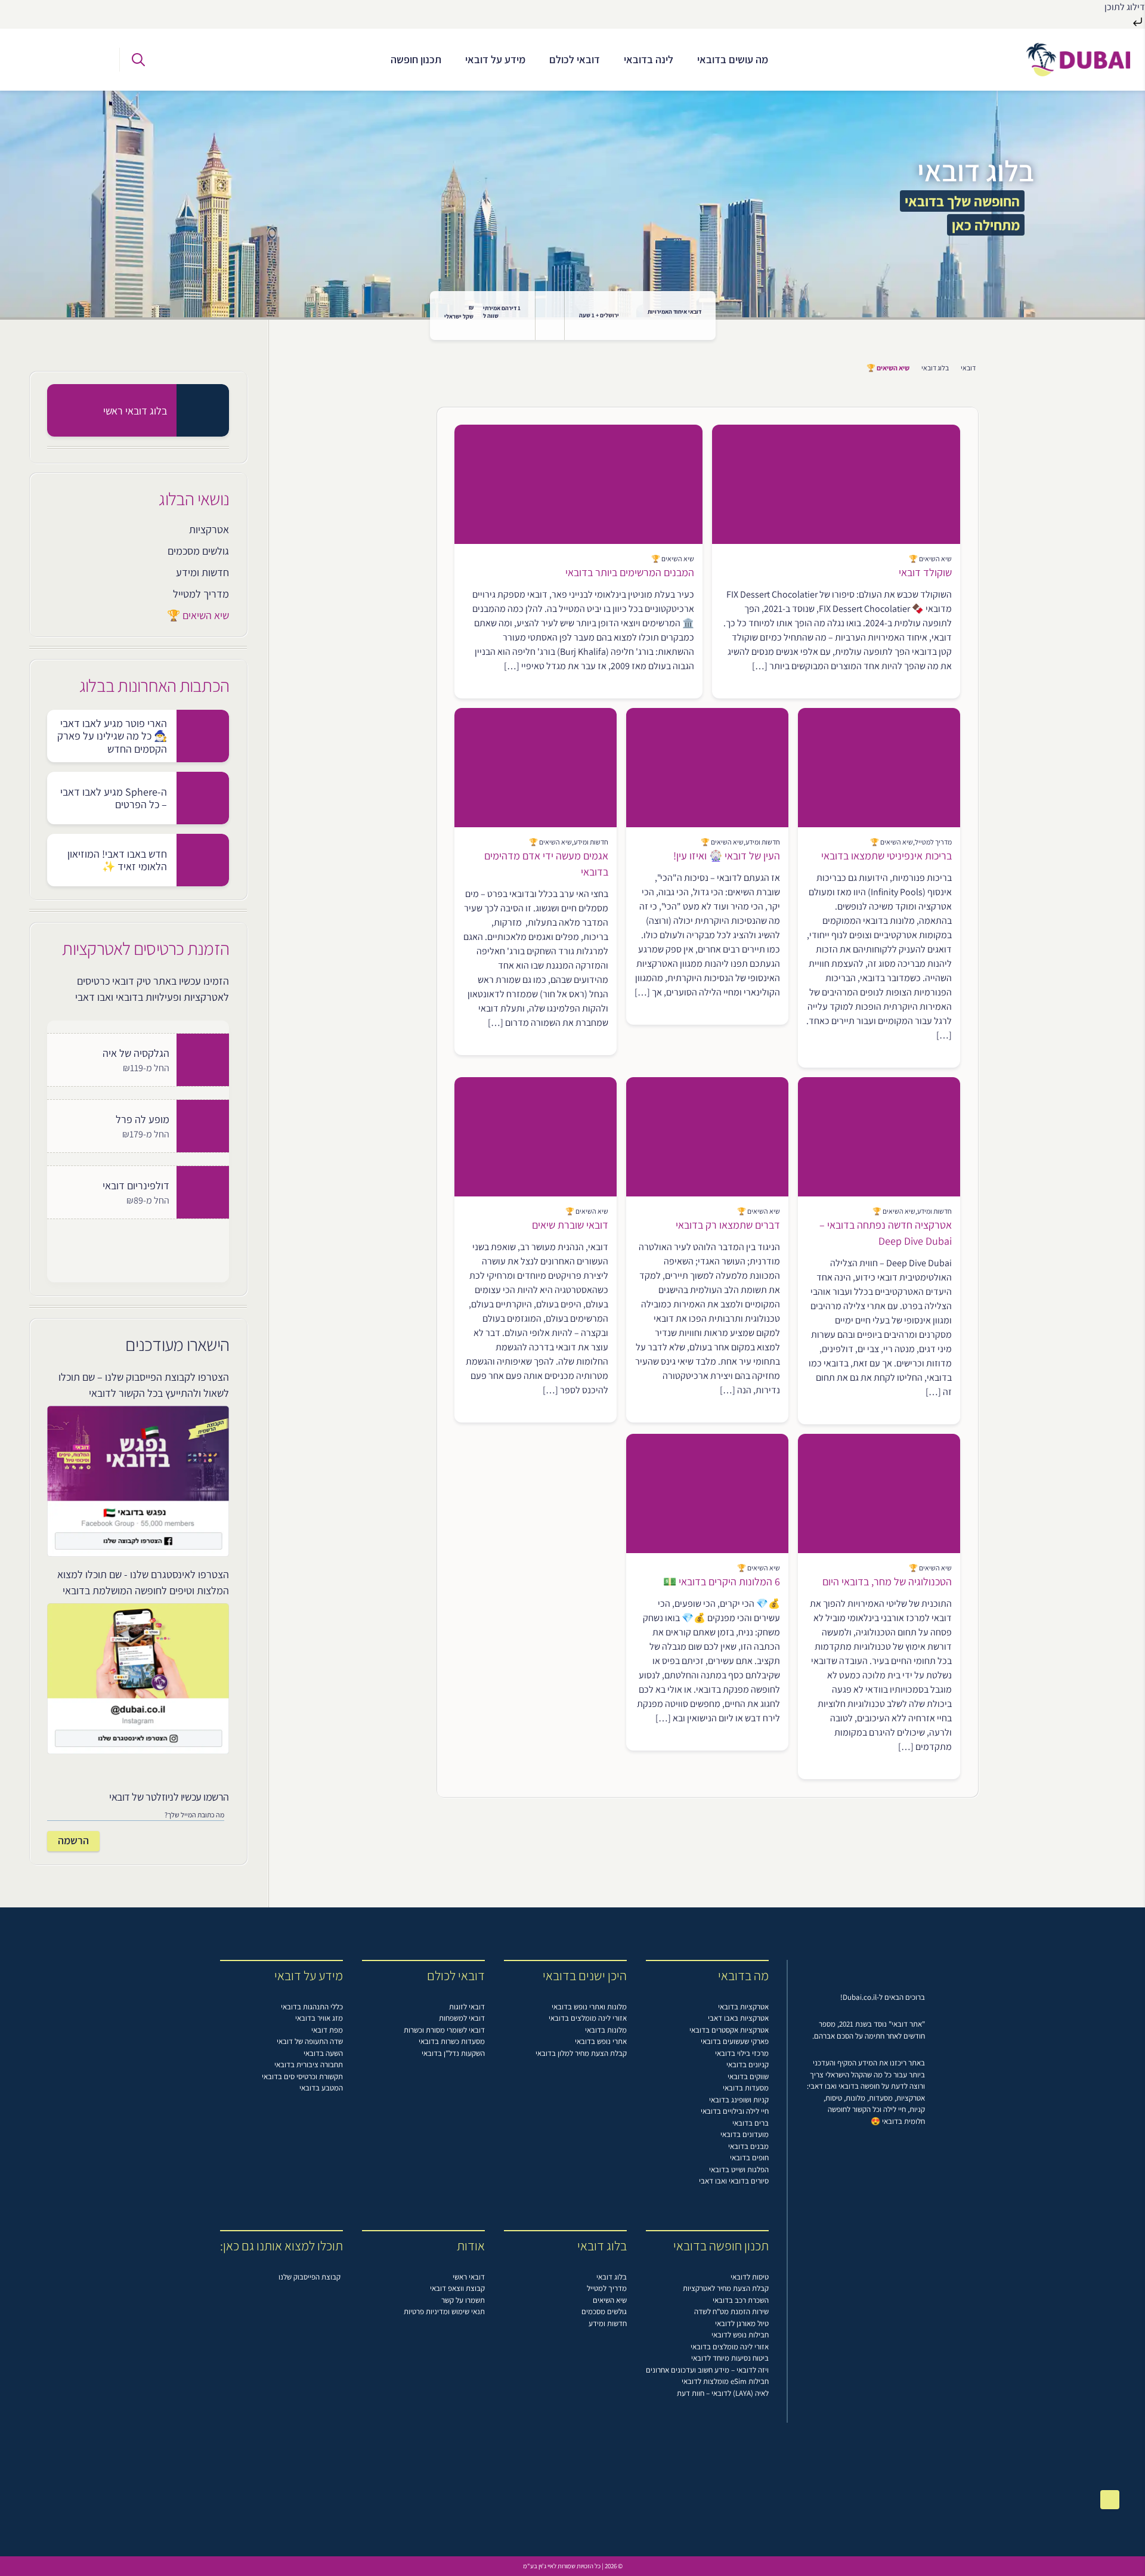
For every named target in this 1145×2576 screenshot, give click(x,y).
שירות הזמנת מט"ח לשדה (731, 2311)
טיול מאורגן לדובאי (742, 2323)
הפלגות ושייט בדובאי (739, 2170)
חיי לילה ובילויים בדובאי (735, 2111)
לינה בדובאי (649, 59)
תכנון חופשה (416, 59)
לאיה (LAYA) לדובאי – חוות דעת (723, 2393)
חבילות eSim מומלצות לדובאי (725, 2381)
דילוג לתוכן (1125, 7)
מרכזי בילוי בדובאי (742, 2053)
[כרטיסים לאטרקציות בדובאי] (40, 60)
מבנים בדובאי (748, 2146)
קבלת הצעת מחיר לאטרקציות (726, 2288)
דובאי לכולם (575, 59)
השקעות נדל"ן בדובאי (453, 2053)
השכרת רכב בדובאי (741, 2300)
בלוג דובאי (935, 368)
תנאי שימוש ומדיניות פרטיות (444, 2311)
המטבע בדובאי (321, 2088)
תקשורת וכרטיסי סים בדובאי (302, 2076)
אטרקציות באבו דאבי (738, 2018)
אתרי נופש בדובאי (601, 2041)
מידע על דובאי (495, 59)
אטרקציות (209, 529)
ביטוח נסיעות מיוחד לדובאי (730, 2358)
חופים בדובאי (749, 2158)
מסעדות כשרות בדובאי (452, 2041)
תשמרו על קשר (463, 2300)
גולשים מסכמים (198, 551)
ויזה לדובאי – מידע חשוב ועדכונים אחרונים (707, 2370)
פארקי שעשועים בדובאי (735, 2041)
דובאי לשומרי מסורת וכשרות (444, 2030)
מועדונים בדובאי (745, 2134)
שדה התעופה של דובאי (310, 2041)
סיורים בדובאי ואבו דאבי (734, 2181)
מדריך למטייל (201, 594)
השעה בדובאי (323, 2053)
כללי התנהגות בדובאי (312, 2007)
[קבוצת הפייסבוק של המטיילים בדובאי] (92, 60)
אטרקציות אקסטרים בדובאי (729, 2030)
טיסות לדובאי (750, 2277)
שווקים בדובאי (748, 2076)
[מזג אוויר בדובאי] (550, 316)
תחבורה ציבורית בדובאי (309, 2065)
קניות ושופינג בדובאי (739, 2100)
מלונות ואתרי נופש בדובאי (589, 2007)
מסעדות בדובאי (746, 2088)
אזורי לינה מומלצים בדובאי (588, 2018)
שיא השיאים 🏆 (198, 615)
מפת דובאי (327, 2030)
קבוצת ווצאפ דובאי (457, 2288)
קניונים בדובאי (748, 2065)
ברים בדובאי (751, 2123)
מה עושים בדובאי (733, 59)
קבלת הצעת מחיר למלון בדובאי (581, 2053)
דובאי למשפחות (462, 2018)
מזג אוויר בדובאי (319, 2018)
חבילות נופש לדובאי (740, 2335)
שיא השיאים (610, 2300)
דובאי (968, 368)
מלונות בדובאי (606, 2030)
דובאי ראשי (469, 2277)
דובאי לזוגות (467, 2007)
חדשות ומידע (202, 572)
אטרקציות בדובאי (743, 2007)
